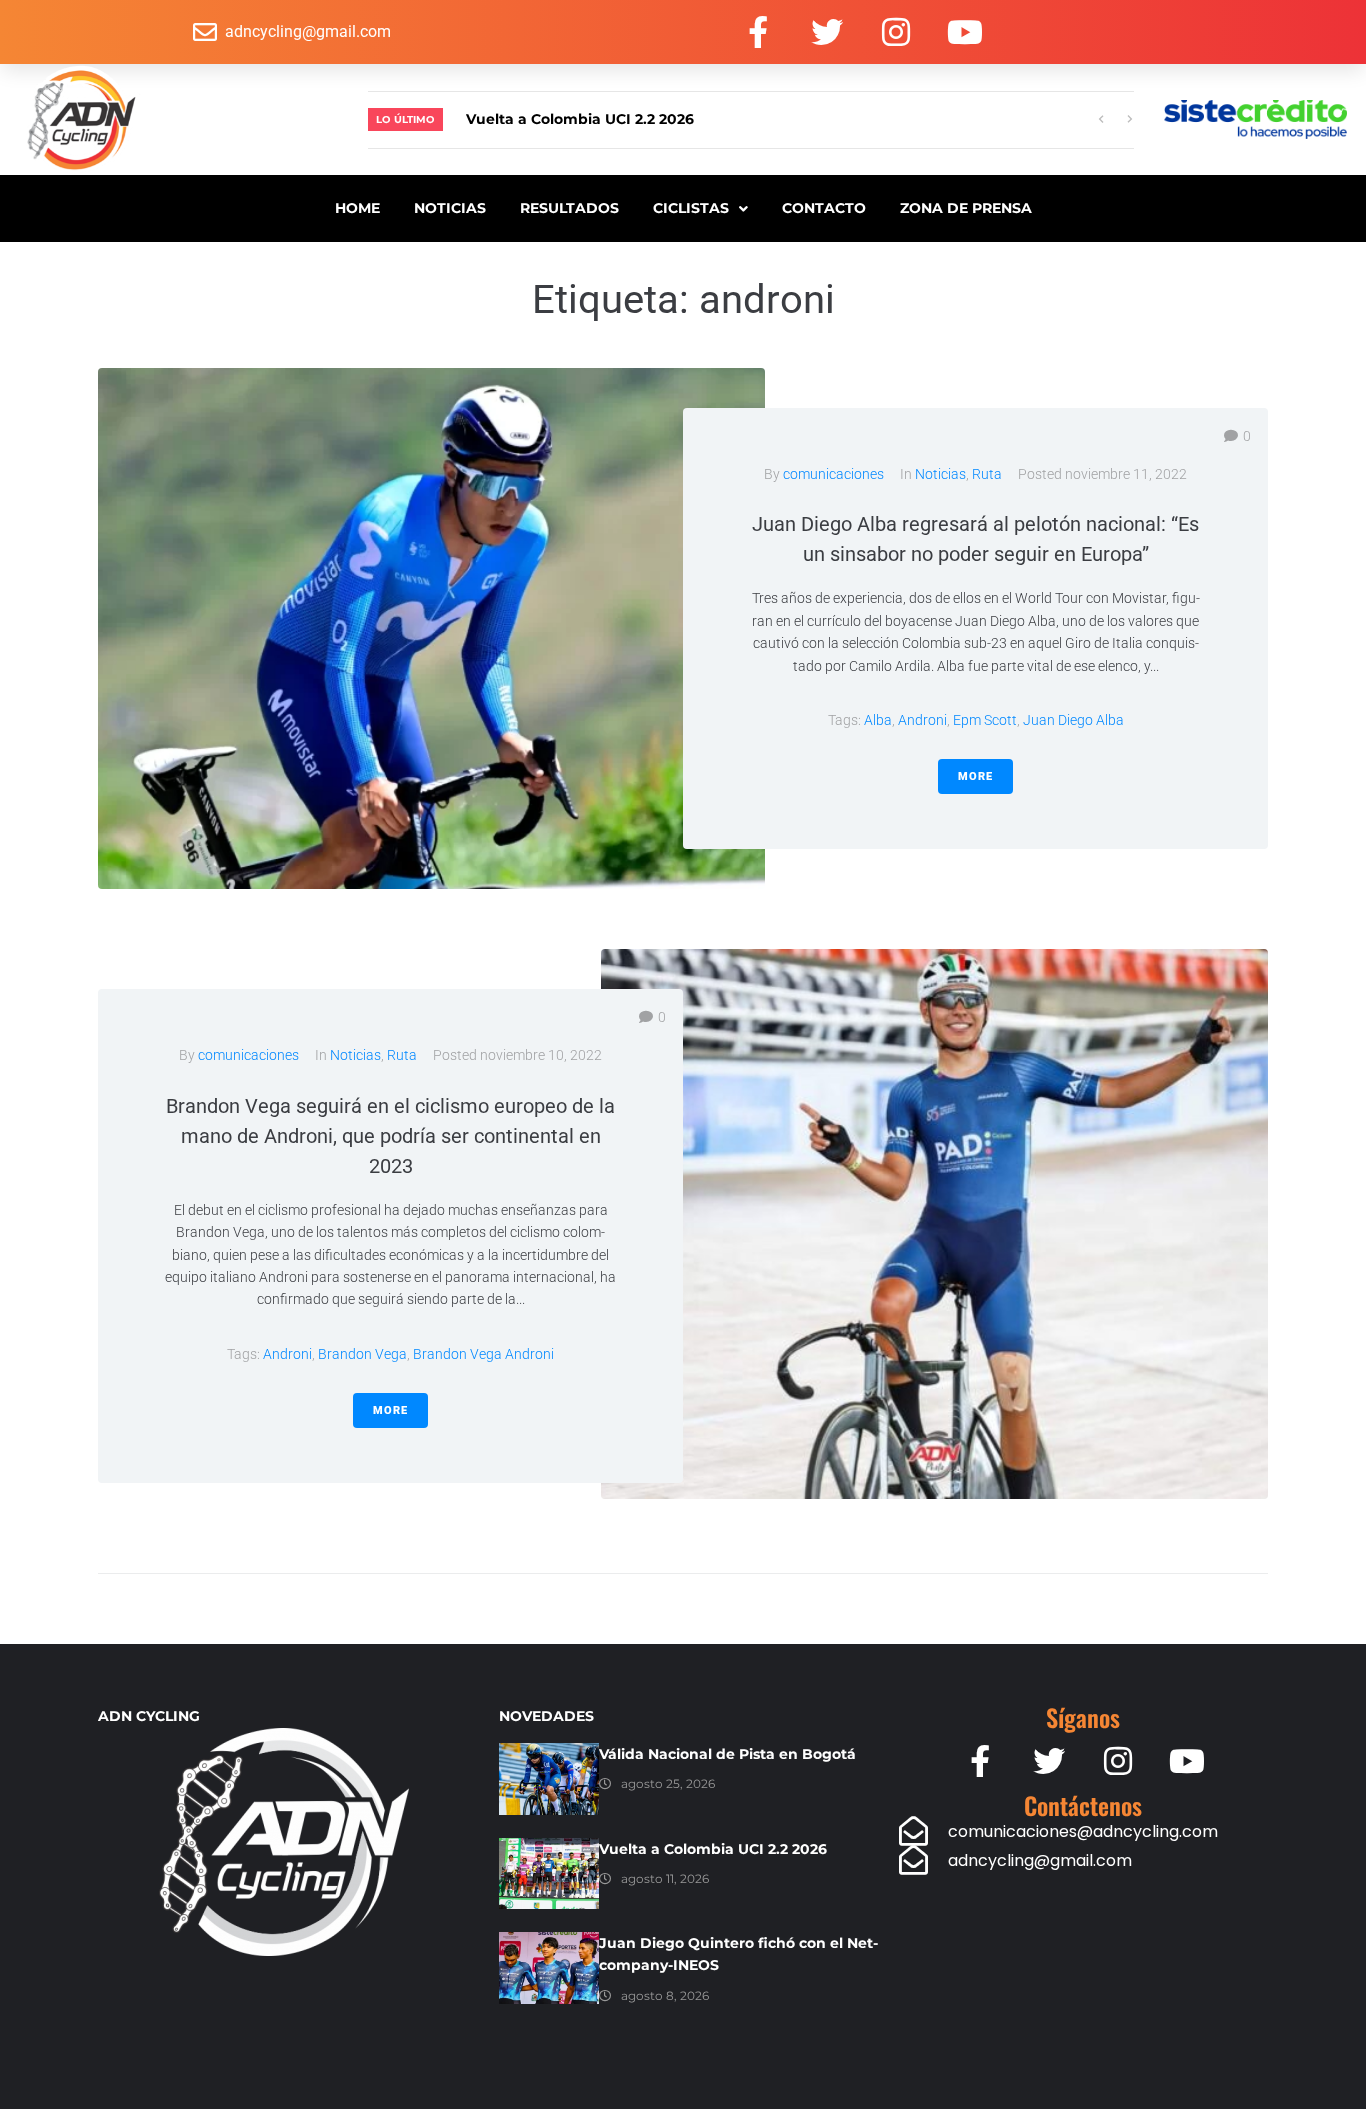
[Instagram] (896, 32)
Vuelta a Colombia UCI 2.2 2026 (713, 1849)
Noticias (940, 474)
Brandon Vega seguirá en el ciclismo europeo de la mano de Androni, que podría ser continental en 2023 (390, 1136)
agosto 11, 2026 (665, 1878)
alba (878, 720)
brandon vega (362, 1354)
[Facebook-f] (758, 32)
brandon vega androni (483, 1354)
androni (922, 720)
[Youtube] (965, 32)
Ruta (987, 474)
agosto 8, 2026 (665, 1995)
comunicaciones (833, 474)
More (975, 776)
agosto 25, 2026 (668, 1783)
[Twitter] (827, 32)
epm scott (985, 720)
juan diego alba (1073, 720)
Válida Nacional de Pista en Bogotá (727, 1754)
